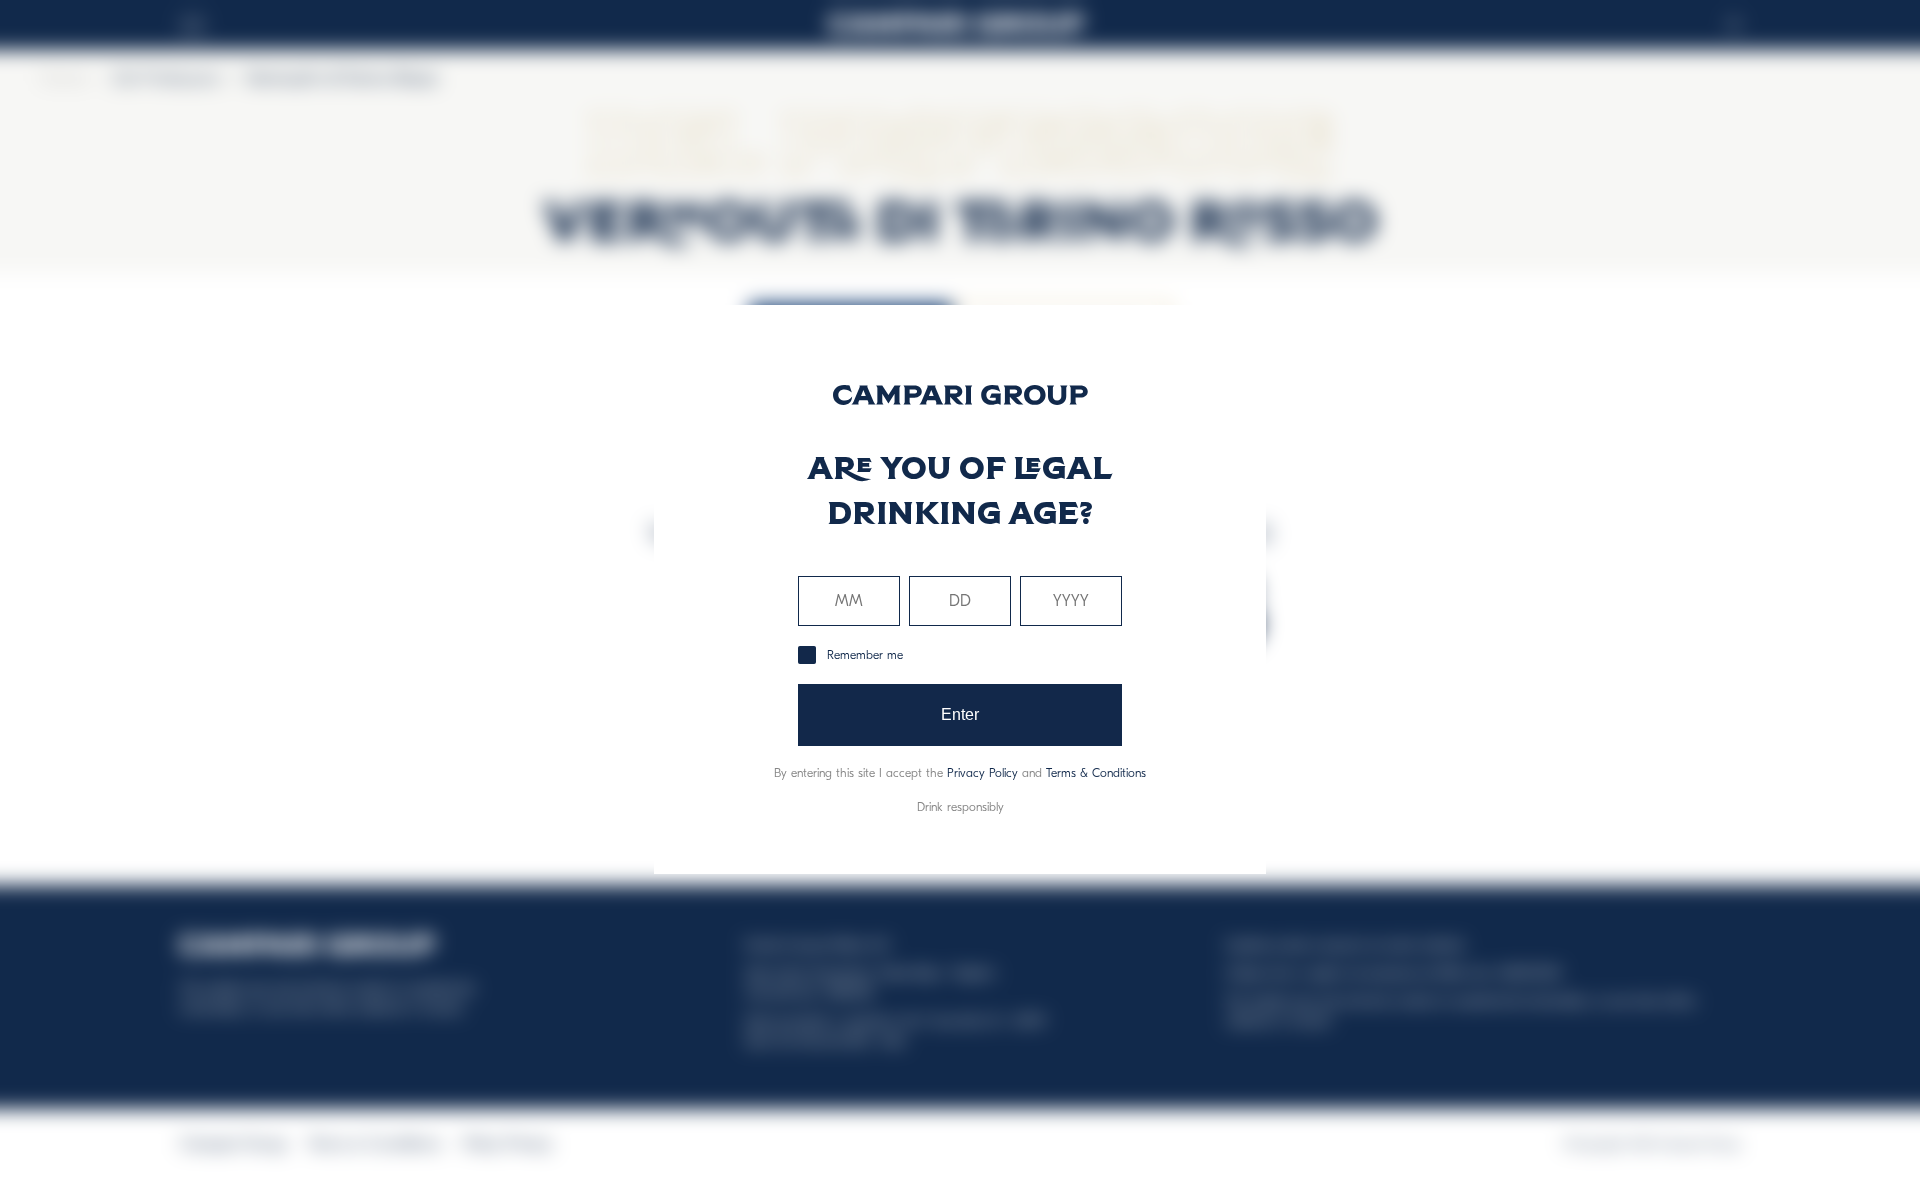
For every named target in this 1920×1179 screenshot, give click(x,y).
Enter (960, 714)
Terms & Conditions (1096, 773)
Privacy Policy (982, 773)
